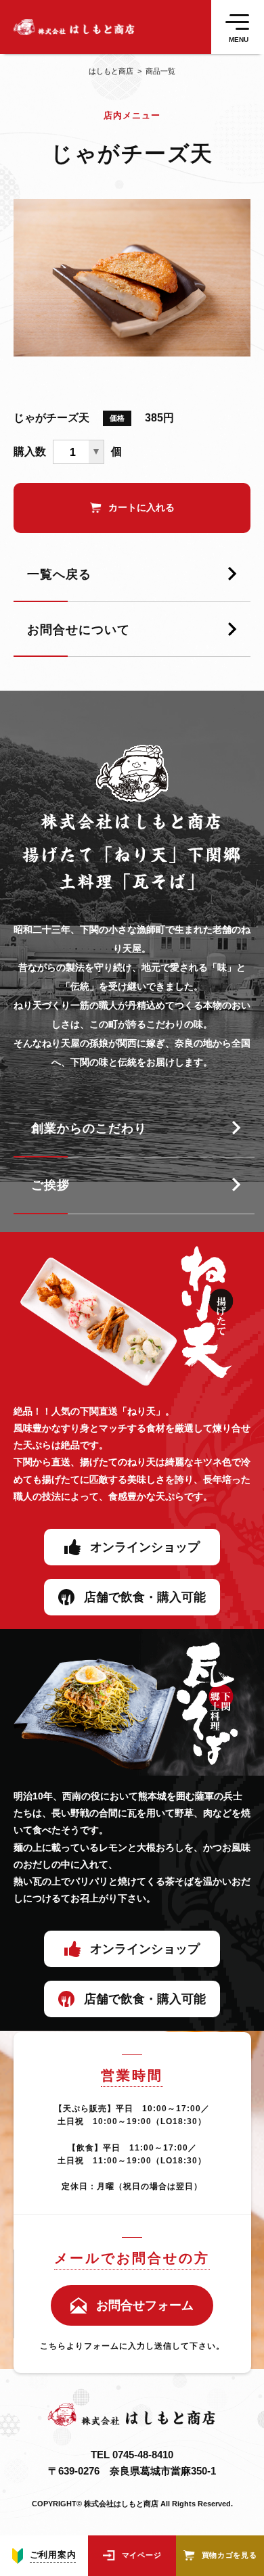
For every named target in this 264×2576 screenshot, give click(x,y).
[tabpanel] (132, 278)
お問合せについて (79, 630)
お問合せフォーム (145, 2305)
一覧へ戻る (59, 574)
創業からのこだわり (89, 1128)
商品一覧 (154, 71)
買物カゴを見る (229, 2555)
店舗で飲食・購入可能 (145, 1597)
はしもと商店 (111, 71)
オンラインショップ (145, 1547)
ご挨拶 (50, 1185)
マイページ (142, 2555)
